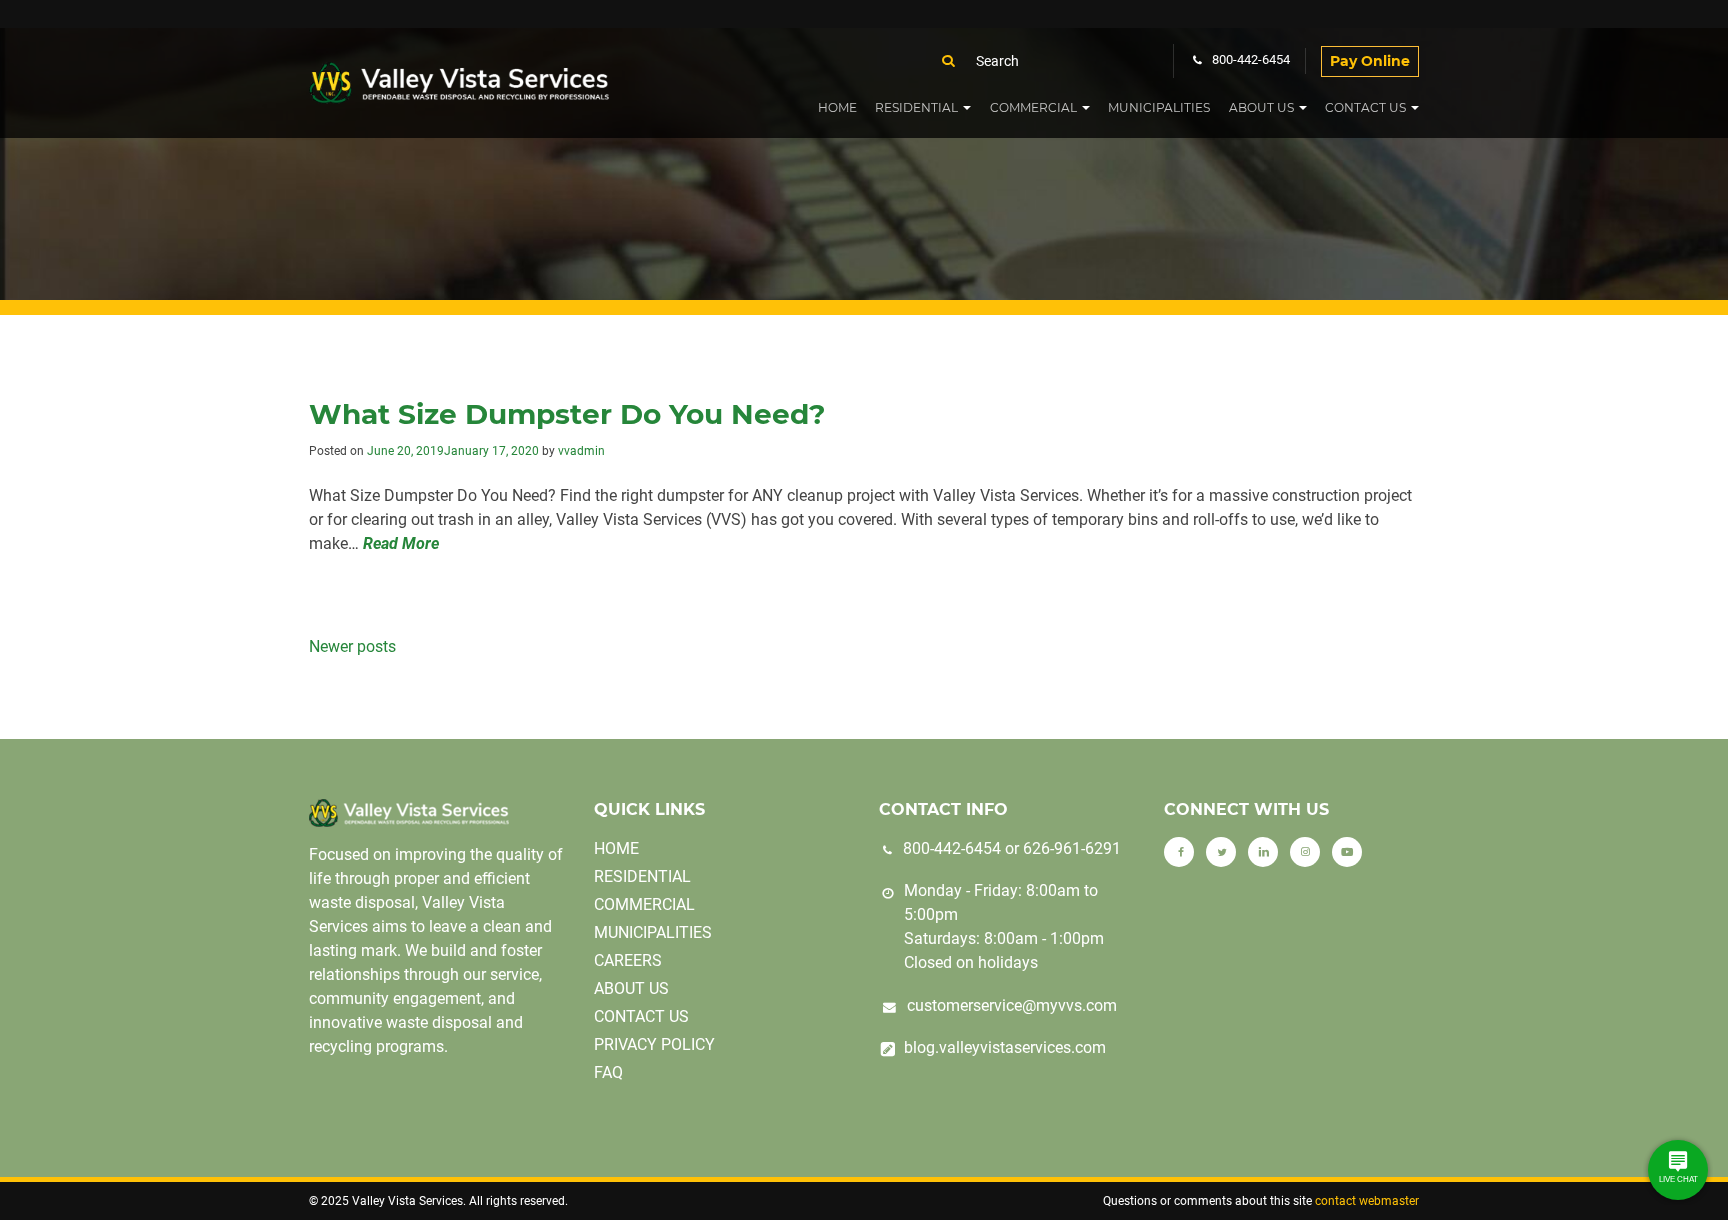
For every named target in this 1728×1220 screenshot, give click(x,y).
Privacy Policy (654, 1044)
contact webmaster (1367, 1201)
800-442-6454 (952, 848)
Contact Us (1365, 107)
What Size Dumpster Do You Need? (567, 414)
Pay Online (1370, 61)
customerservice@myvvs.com (1012, 1005)
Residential (916, 107)
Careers (628, 960)
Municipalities (1159, 107)
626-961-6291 (1072, 848)
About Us (1261, 107)
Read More (401, 543)
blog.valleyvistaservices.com (1005, 1047)
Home (837, 107)
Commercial (1033, 107)
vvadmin (581, 451)
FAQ (608, 1072)
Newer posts (352, 646)
